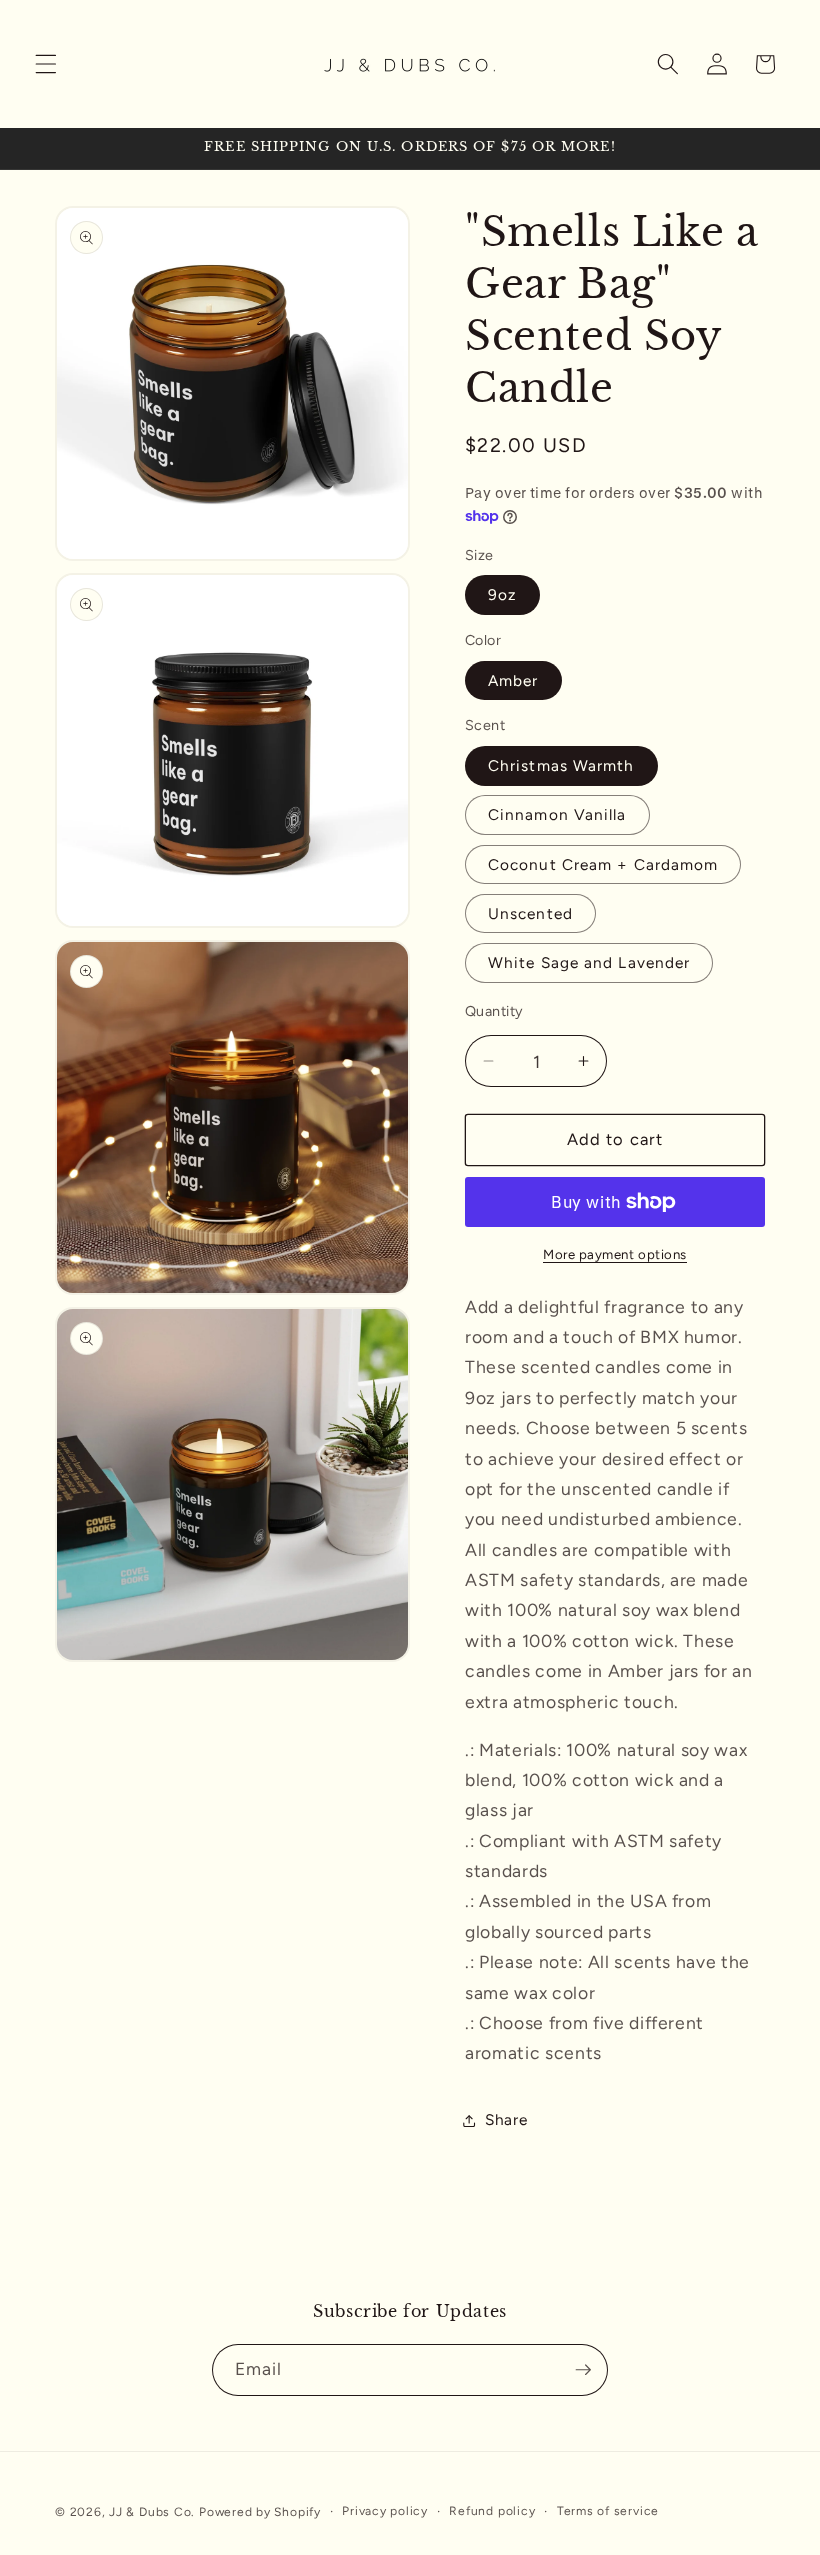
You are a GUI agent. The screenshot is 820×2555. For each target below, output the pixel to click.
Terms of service (608, 2511)
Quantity (494, 1011)
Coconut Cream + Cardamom (603, 864)
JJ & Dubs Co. (152, 2512)
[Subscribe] (583, 2370)
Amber (513, 680)
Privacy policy (385, 2511)
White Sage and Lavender (589, 962)
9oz (502, 594)
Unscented (530, 913)
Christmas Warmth (561, 765)
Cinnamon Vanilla (557, 814)
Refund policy (492, 2511)
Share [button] (506, 2119)
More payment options (615, 1254)
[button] (46, 64)
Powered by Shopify (260, 2512)
